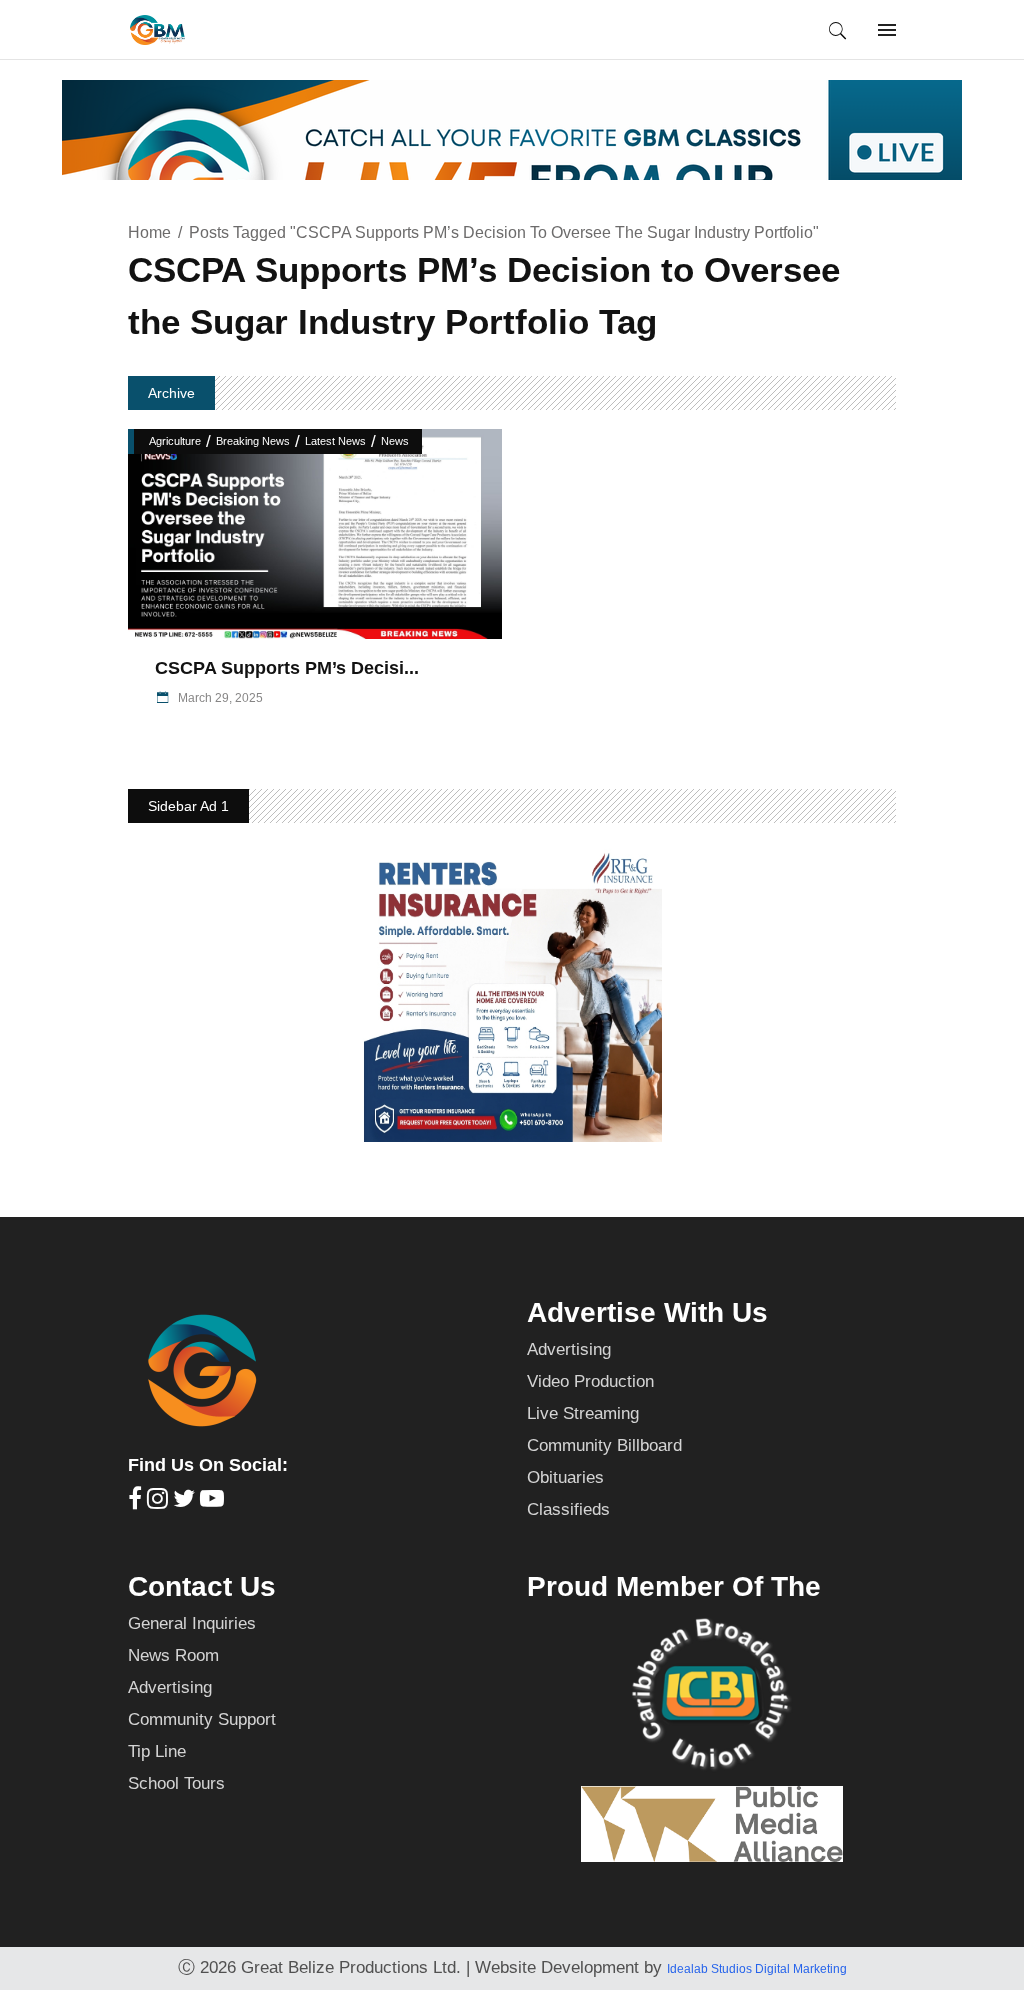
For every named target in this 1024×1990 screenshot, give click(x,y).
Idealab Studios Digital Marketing (757, 1969)
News (395, 441)
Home (149, 232)
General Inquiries (192, 1623)
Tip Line (157, 1751)
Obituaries (565, 1477)
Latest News (335, 441)
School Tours (176, 1783)
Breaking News (253, 441)
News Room (173, 1655)
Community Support (202, 1719)
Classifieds (568, 1509)
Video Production (590, 1381)
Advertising (569, 1349)
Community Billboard (604, 1445)
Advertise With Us (647, 1312)
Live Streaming (583, 1413)
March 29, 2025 (219, 698)
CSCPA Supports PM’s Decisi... (287, 668)
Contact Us (202, 1586)
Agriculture (175, 441)
